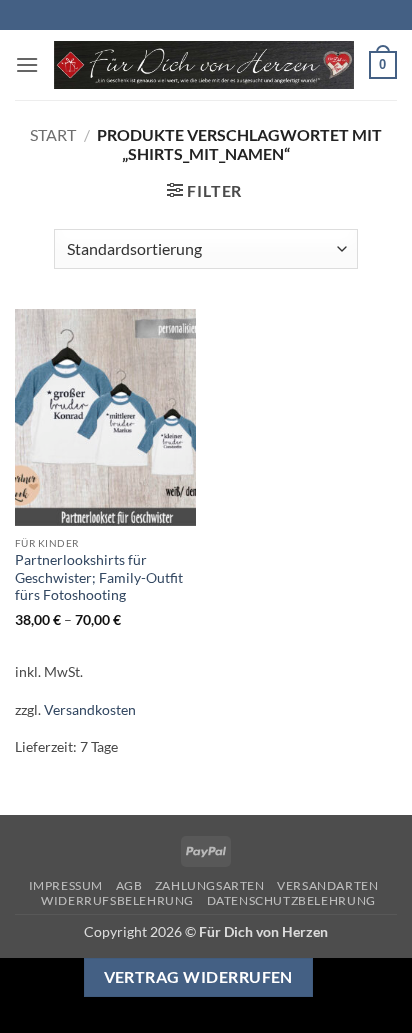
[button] (27, 64)
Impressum (66, 885)
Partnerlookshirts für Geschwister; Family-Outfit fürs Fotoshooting (99, 577)
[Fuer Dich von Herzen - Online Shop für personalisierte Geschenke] (204, 65)
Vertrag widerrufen (198, 977)
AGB (129, 885)
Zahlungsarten (210, 885)
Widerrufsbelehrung (117, 900)
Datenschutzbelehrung (291, 900)
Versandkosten (90, 709)
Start (53, 134)
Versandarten (327, 885)
